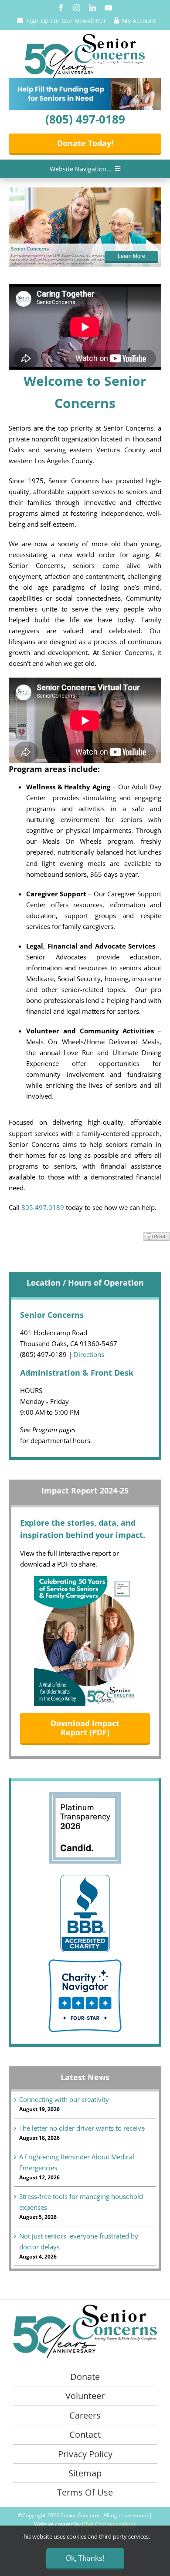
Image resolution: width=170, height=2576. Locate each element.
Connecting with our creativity (64, 2099)
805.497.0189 (43, 1207)
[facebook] (61, 8)
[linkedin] (92, 8)
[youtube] (109, 8)
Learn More (131, 256)
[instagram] (77, 8)
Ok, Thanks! (85, 2558)
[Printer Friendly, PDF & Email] (156, 1236)
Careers (85, 2415)
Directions (89, 1354)
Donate (85, 2377)
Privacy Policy (85, 2454)
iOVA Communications (109, 2524)
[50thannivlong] (85, 37)
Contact (85, 2434)
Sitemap (85, 2473)
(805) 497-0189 (85, 119)
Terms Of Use (85, 2492)
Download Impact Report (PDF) (85, 1728)
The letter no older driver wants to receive (82, 2128)
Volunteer (85, 2396)
